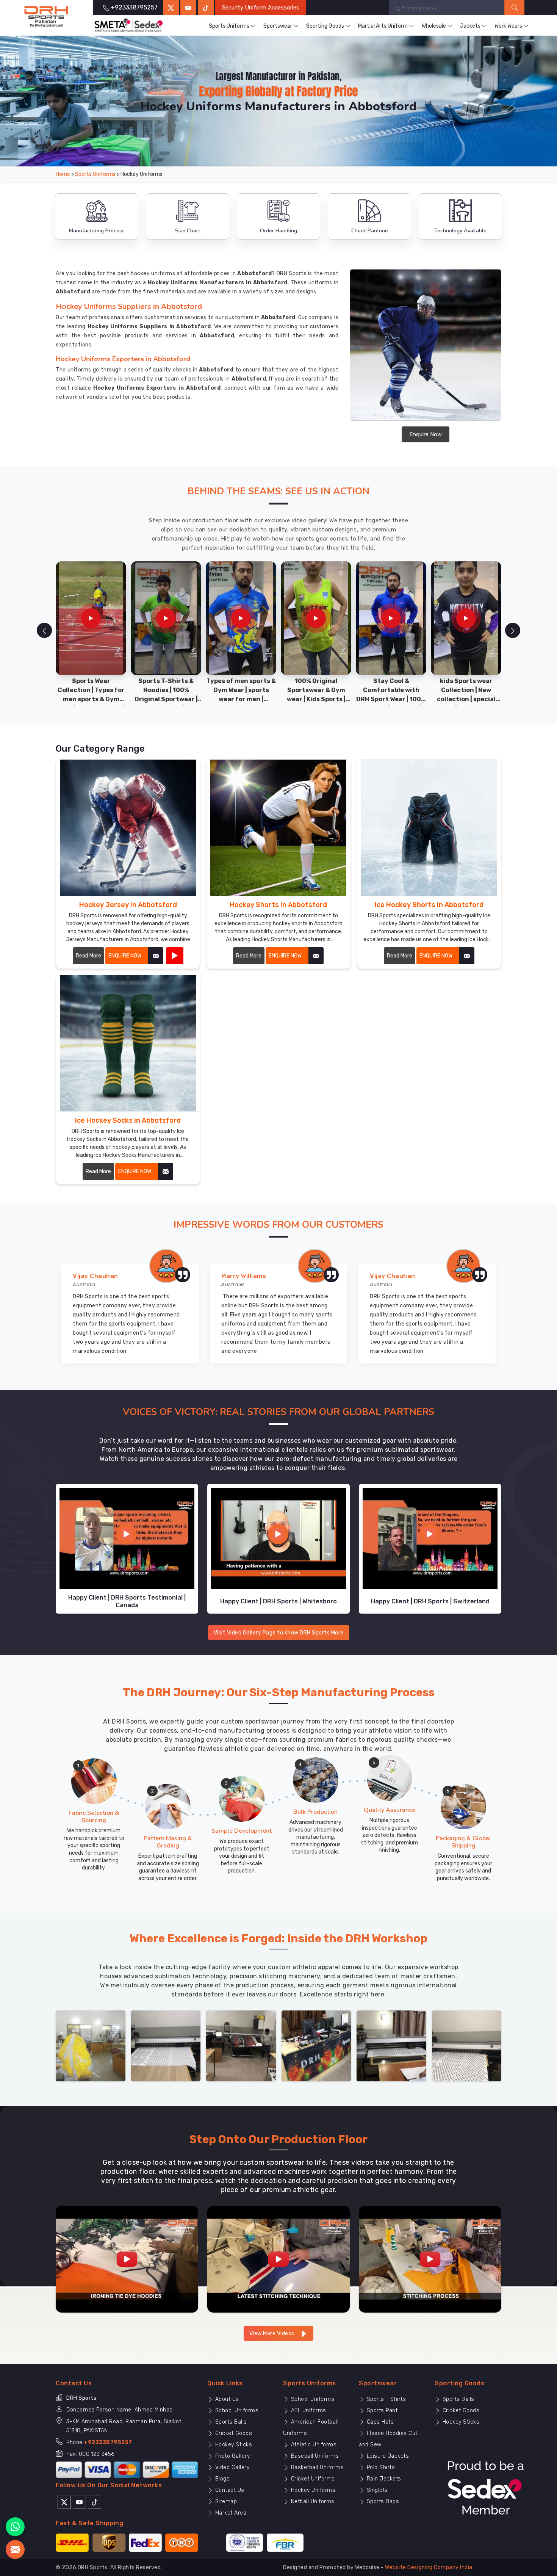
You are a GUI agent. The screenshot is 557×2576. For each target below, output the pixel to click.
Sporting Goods (325, 26)
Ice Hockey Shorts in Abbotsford (429, 905)
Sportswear (278, 26)
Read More (88, 956)
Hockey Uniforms (312, 2490)
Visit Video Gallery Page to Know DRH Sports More (279, 1633)
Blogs (221, 2479)
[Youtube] (79, 2502)
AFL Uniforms (308, 2411)
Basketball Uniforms (316, 2467)
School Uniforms (236, 2411)
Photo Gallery (232, 2456)
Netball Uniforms (312, 2502)
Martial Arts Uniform (383, 26)
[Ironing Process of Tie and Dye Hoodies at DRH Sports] (127, 2259)
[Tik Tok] (95, 2502)
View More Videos (273, 2334)
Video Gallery (231, 2467)
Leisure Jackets (387, 2456)
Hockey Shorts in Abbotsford (278, 905)
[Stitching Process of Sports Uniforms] (430, 2259)
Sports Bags (382, 2502)
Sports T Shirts (385, 2399)
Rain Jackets (383, 2479)
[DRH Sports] (46, 17)
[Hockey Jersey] (175, 956)
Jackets (470, 26)
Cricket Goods (233, 2433)
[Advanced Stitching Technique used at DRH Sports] (278, 2259)
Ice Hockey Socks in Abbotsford (128, 1120)
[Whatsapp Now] (15, 2527)
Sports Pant (381, 2411)
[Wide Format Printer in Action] (166, 2046)
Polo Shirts (380, 2467)
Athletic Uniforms (313, 2445)
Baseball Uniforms (314, 2456)
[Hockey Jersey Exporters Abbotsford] (128, 828)
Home (63, 174)
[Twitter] (171, 8)
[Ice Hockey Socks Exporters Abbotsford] (128, 1043)
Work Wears (508, 26)
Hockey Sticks (233, 2445)
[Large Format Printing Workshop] (241, 2046)
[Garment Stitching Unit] (91, 2046)
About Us (226, 2399)
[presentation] (44, 630)
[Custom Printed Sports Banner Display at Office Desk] (316, 2046)
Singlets (376, 2490)
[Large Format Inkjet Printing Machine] (391, 2046)
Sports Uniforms (229, 26)
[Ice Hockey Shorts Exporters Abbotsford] (429, 828)
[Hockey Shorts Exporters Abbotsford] (278, 828)
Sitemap (225, 2502)
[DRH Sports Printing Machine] (467, 2046)
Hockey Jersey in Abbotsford (128, 905)
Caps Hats (379, 2422)
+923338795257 (108, 2442)
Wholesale (434, 26)
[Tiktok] (206, 8)
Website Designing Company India (429, 2567)
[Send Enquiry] (15, 2549)
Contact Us (229, 2490)
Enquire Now (426, 434)
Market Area (230, 2513)
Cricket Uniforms (312, 2479)
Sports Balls (230, 2422)
